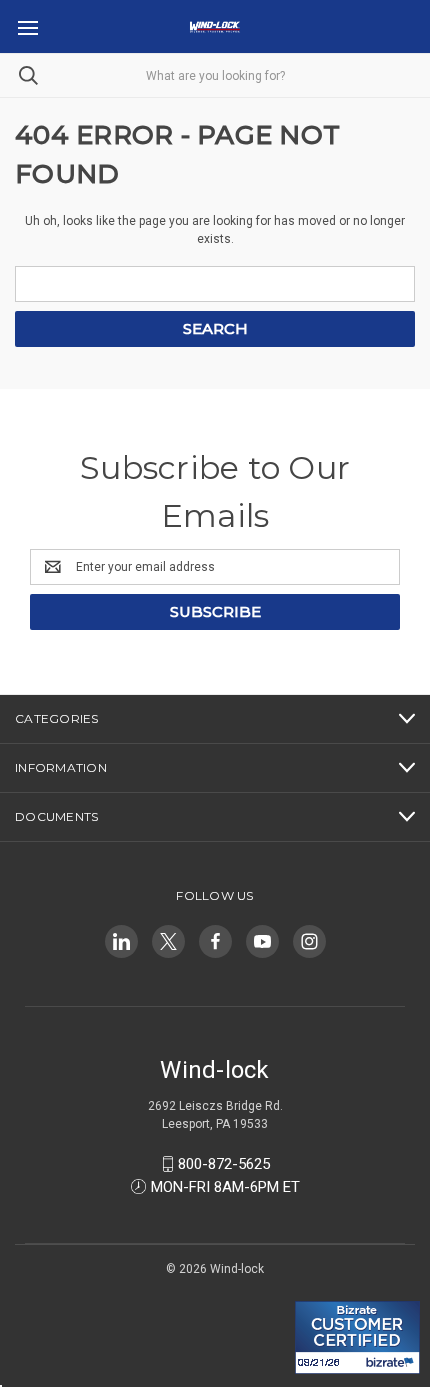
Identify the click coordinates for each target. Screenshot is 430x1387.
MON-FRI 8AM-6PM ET (225, 1187)
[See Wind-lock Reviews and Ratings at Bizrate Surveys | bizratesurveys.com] (357, 1337)
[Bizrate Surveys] (322, 1289)
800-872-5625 (224, 1164)
